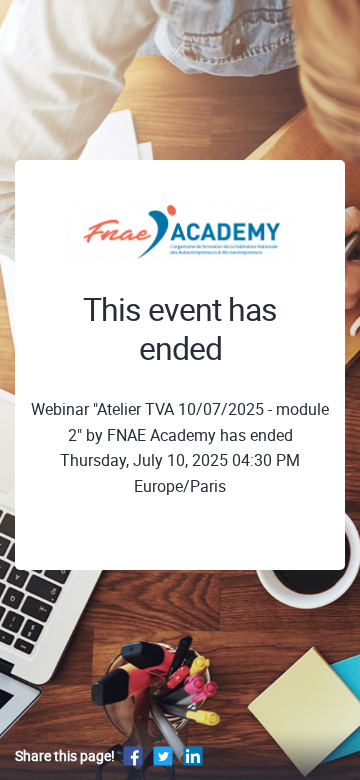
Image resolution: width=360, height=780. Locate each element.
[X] (163, 755)
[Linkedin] (193, 755)
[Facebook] (133, 755)
